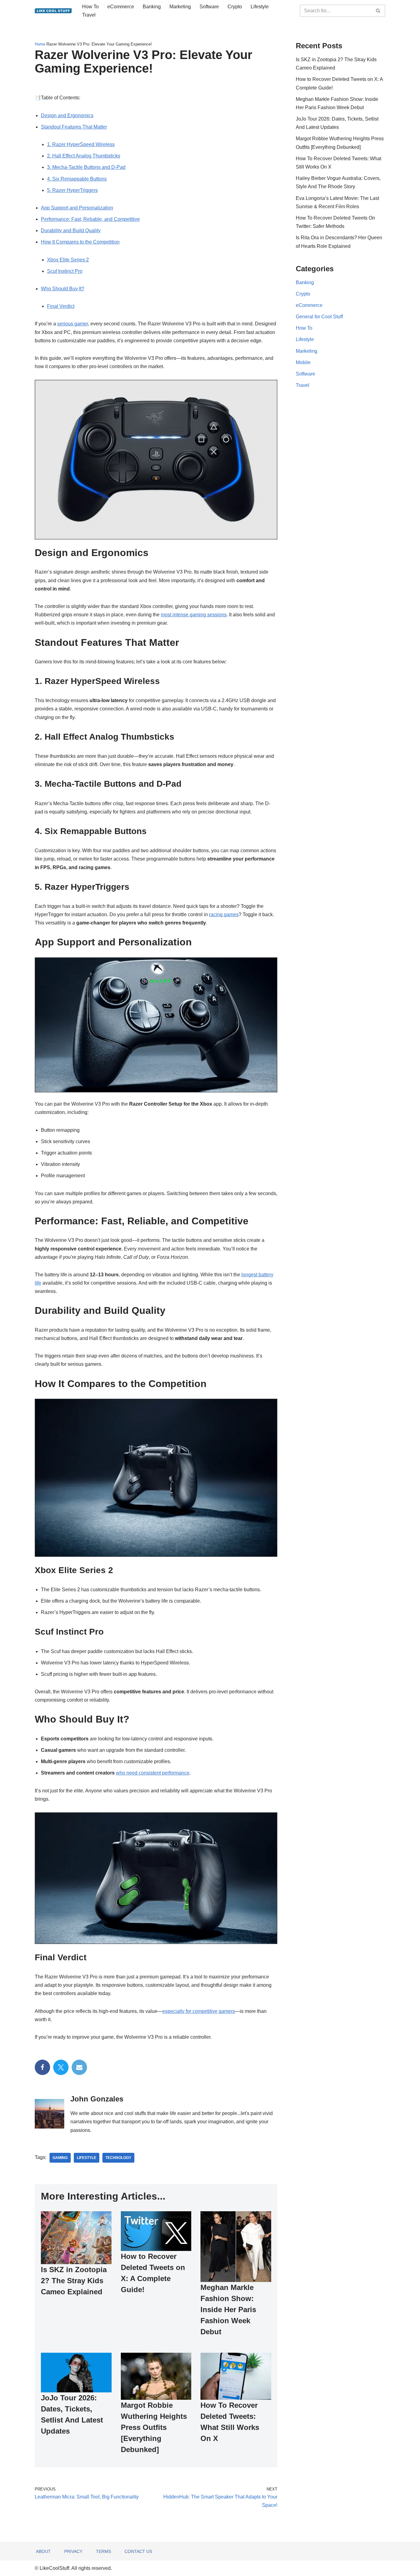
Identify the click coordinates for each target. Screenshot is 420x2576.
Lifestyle (260, 7)
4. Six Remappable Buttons (77, 179)
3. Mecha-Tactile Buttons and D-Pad (86, 167)
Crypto (235, 7)
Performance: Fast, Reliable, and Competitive (90, 219)
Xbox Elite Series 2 (68, 260)
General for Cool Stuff (319, 317)
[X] (61, 2067)
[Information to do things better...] (53, 11)
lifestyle (87, 2158)
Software (209, 7)
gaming (60, 2158)
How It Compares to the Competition (80, 242)
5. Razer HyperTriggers (72, 190)
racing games (224, 914)
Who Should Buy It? (63, 289)
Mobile (303, 362)
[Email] (79, 2067)
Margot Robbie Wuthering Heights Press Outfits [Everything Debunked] (154, 2427)
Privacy (73, 2551)
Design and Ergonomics (67, 115)
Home (40, 44)
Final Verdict (61, 306)
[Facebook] (42, 2067)
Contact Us (138, 2551)
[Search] (378, 11)
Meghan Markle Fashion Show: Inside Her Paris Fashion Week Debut (228, 2310)
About (43, 2551)
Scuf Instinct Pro (65, 271)
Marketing (180, 7)
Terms (103, 2551)
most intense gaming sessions (194, 615)
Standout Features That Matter (74, 127)
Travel (89, 15)
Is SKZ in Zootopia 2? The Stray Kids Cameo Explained (74, 2281)
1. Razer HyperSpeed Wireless (81, 144)
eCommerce (121, 7)
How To (90, 7)
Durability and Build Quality (71, 231)
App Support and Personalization (77, 208)
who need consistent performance (153, 1773)
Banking (152, 7)
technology (118, 2158)
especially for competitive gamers (199, 2011)
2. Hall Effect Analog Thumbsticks (84, 156)
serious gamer (73, 324)
